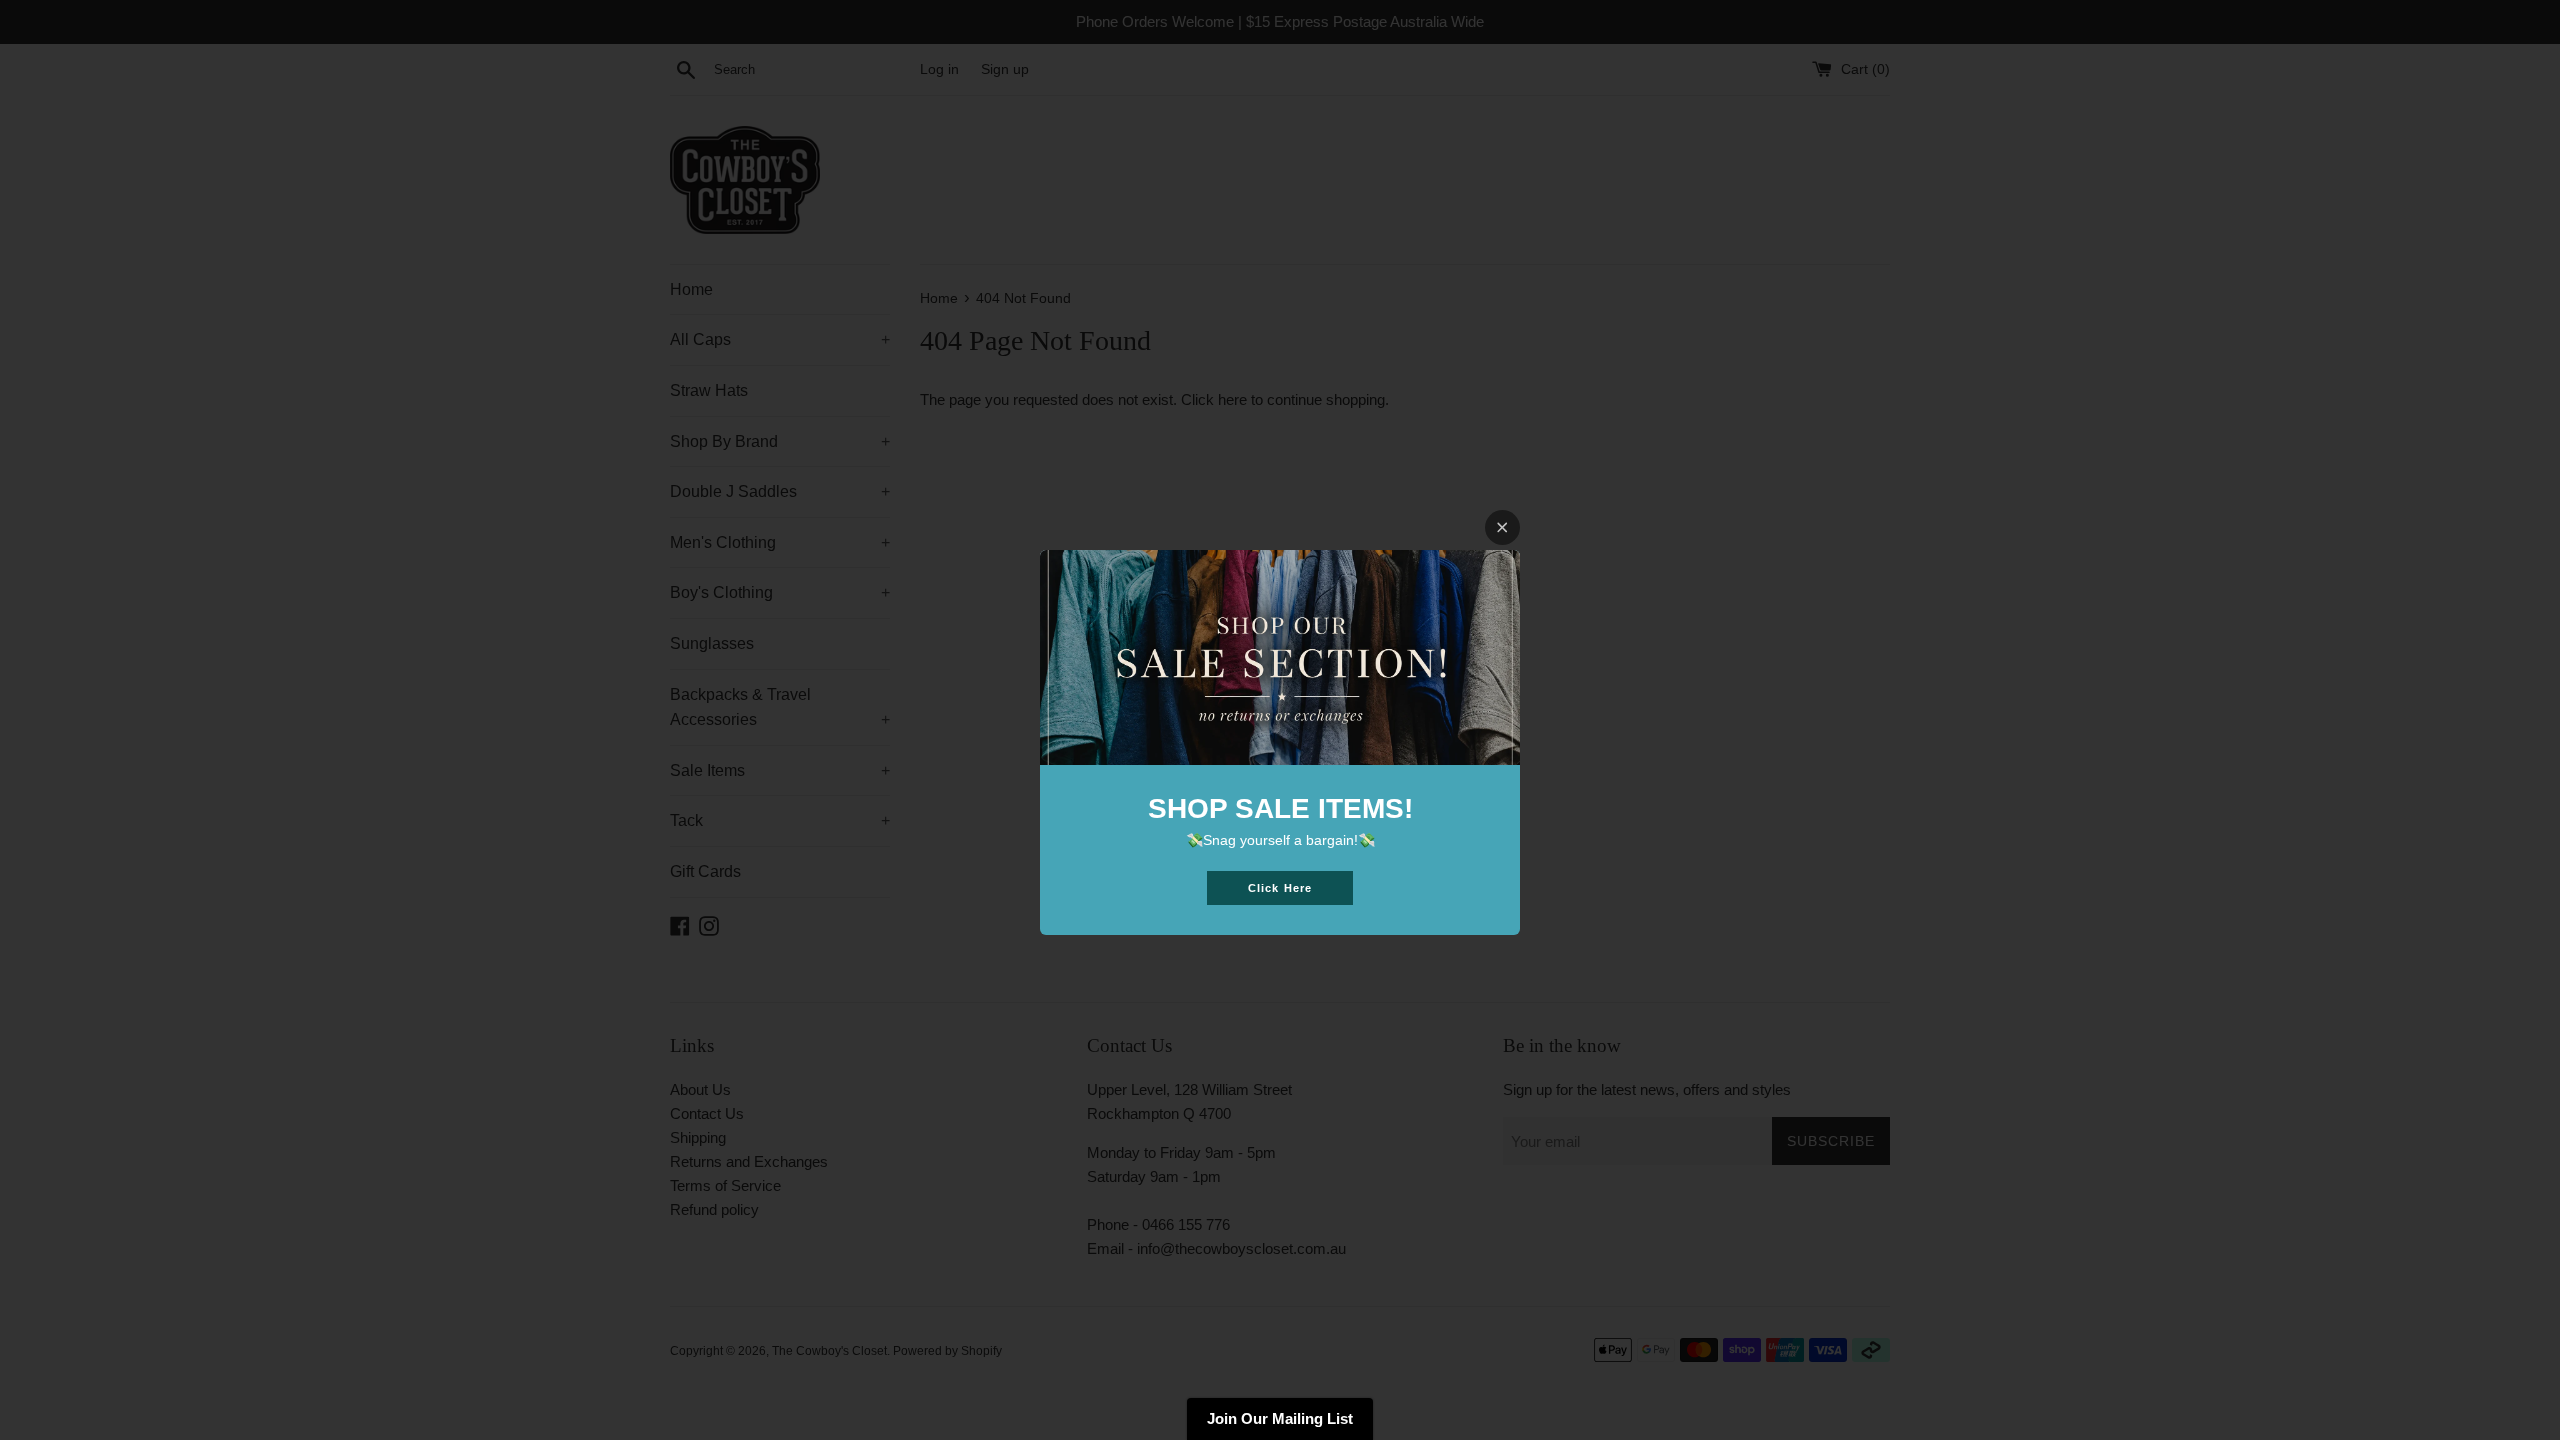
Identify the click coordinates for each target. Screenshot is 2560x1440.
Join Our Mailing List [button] (1280, 1418)
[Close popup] (1502, 527)
